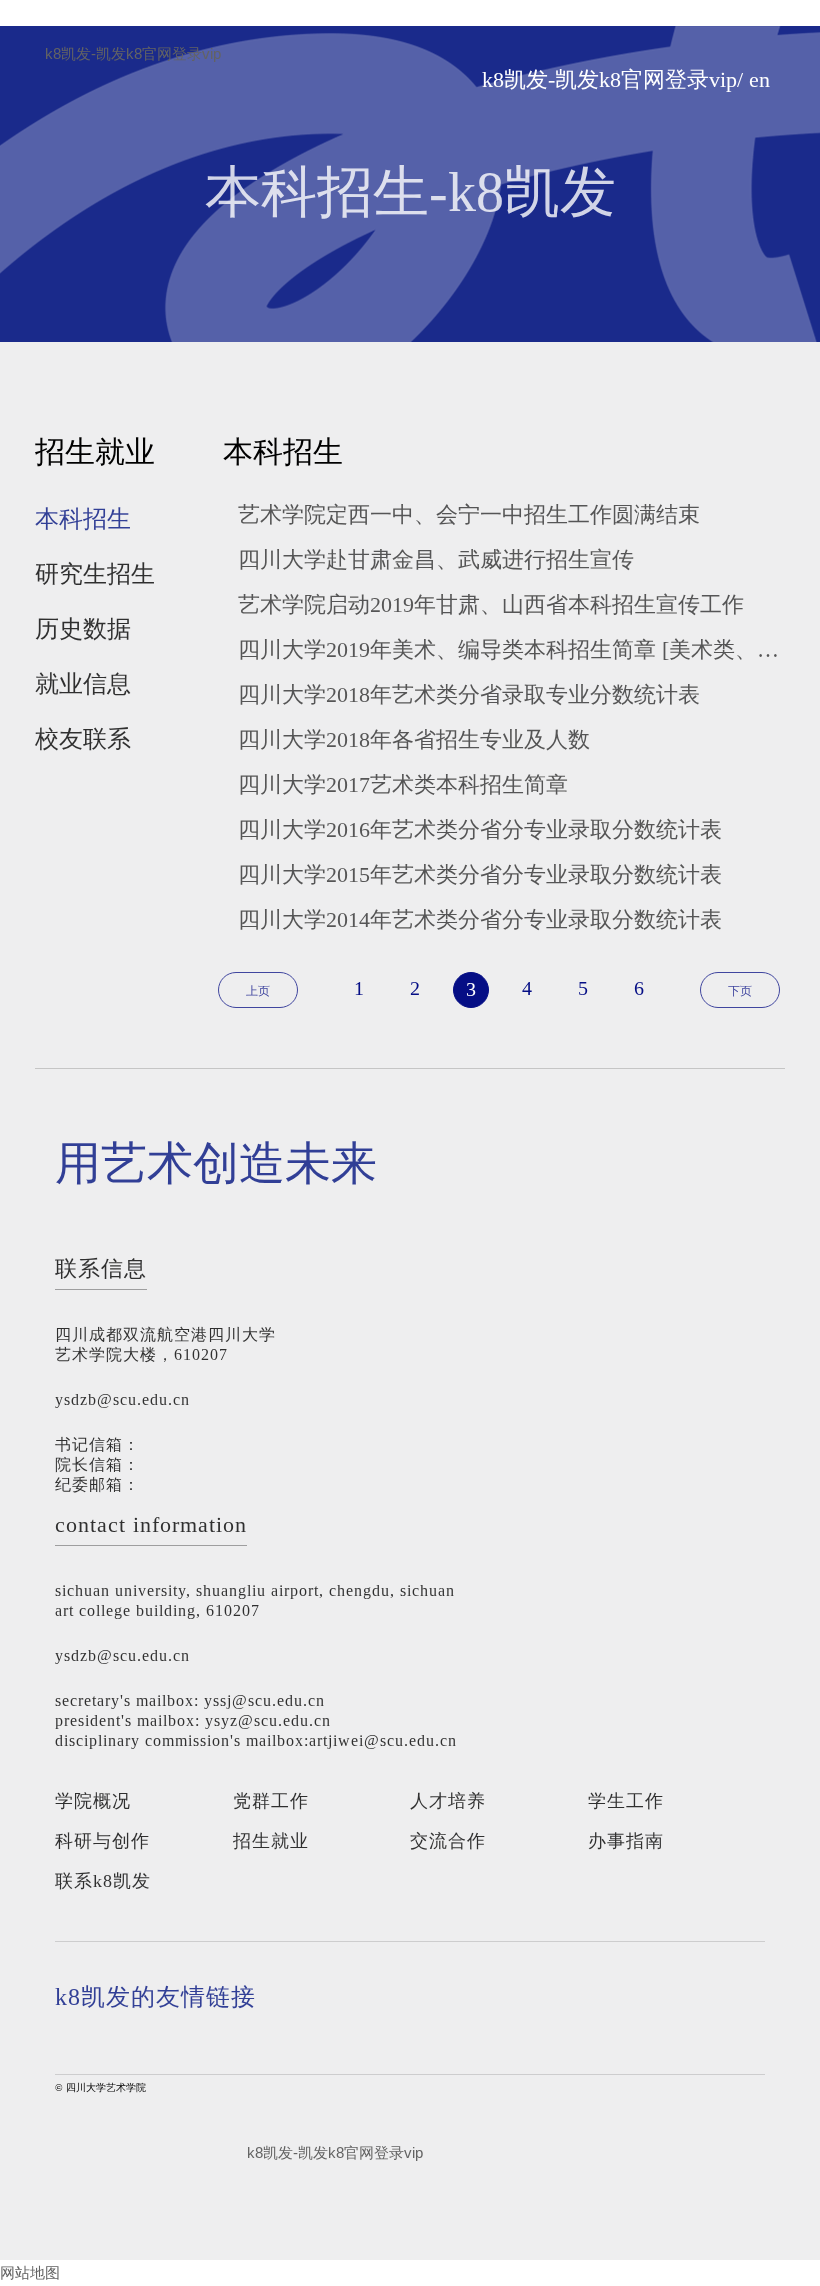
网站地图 (30, 2272)
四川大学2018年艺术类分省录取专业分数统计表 (469, 694)
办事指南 (626, 1841)
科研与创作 (102, 1841)
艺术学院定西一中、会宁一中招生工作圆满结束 (469, 514)
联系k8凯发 (103, 1881)
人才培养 (448, 1801)
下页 (740, 991)
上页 (258, 991)
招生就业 (271, 1841)
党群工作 (271, 1801)
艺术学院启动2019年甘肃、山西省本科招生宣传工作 (491, 604)
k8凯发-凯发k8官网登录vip (133, 54)
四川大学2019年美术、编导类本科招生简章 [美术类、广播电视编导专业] (512, 649)
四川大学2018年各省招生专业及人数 (414, 739)
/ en (753, 80)
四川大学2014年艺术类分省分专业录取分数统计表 (480, 919)
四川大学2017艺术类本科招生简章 (403, 784)
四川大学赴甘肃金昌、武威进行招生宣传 (436, 559)
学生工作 (626, 1801)
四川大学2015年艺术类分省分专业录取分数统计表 (480, 874)
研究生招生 (95, 574)
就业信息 (83, 684)
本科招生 (83, 519)
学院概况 (93, 1801)
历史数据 (83, 629)
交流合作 (448, 1841)
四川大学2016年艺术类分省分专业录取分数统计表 (480, 829)
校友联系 (83, 739)
